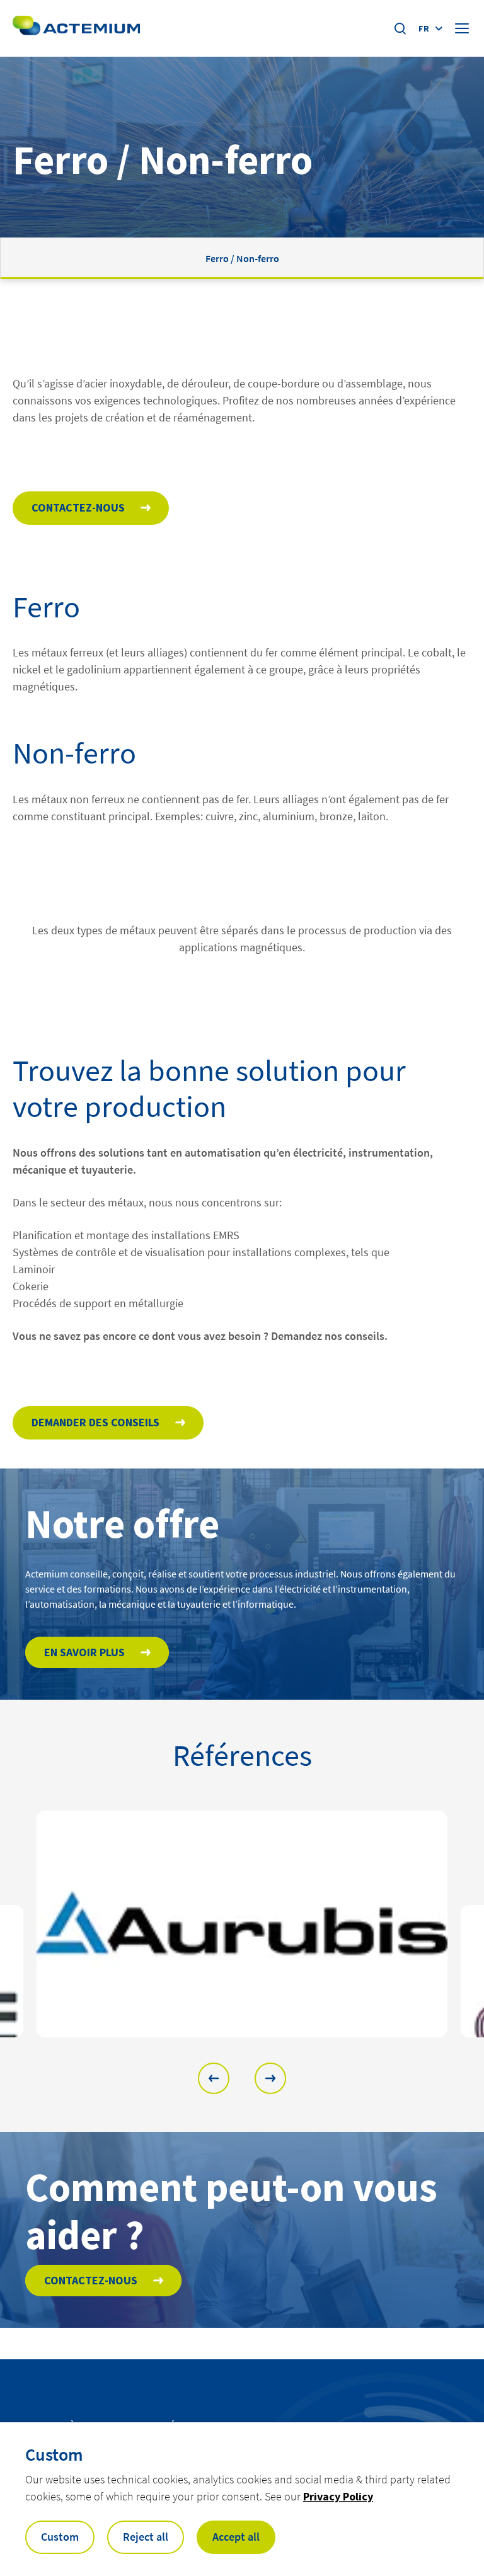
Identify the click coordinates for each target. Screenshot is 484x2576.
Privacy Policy (338, 2496)
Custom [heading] (54, 2454)
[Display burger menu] (463, 28)
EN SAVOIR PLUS (84, 1652)
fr (424, 28)
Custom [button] (60, 2537)
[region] (242, 1924)
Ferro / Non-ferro (242, 258)
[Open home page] (76, 28)
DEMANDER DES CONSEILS (95, 1422)
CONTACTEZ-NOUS (78, 507)
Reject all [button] (146, 2537)
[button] (214, 2078)
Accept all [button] (236, 2537)
